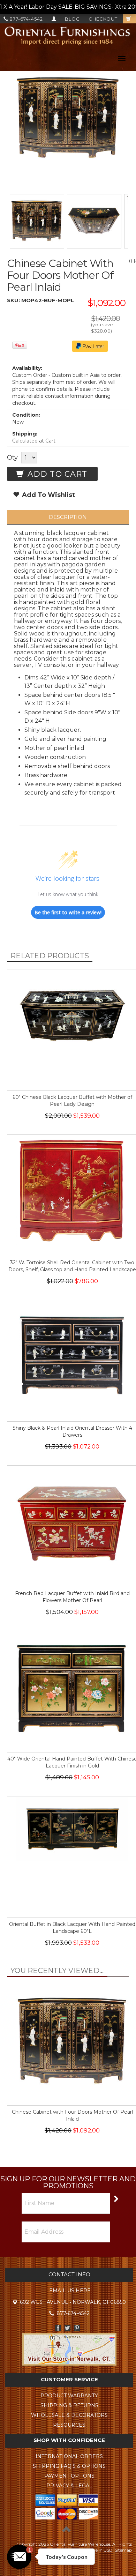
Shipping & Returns (69, 2405)
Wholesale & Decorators (69, 2415)
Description (68, 517)
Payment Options (69, 2476)
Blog (72, 19)
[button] (19, 2557)
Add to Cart (56, 474)
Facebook (58, 2328)
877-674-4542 (25, 19)
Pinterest (77, 2328)
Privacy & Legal (69, 2486)
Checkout (103, 19)
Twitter (67, 2328)
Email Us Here (70, 2291)
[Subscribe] (116, 2198)
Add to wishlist (48, 495)
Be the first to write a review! (68, 912)
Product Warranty (69, 2396)
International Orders (69, 2456)
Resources (69, 2425)
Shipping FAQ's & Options (69, 2466)
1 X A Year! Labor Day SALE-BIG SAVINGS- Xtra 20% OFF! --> (68, 7)
